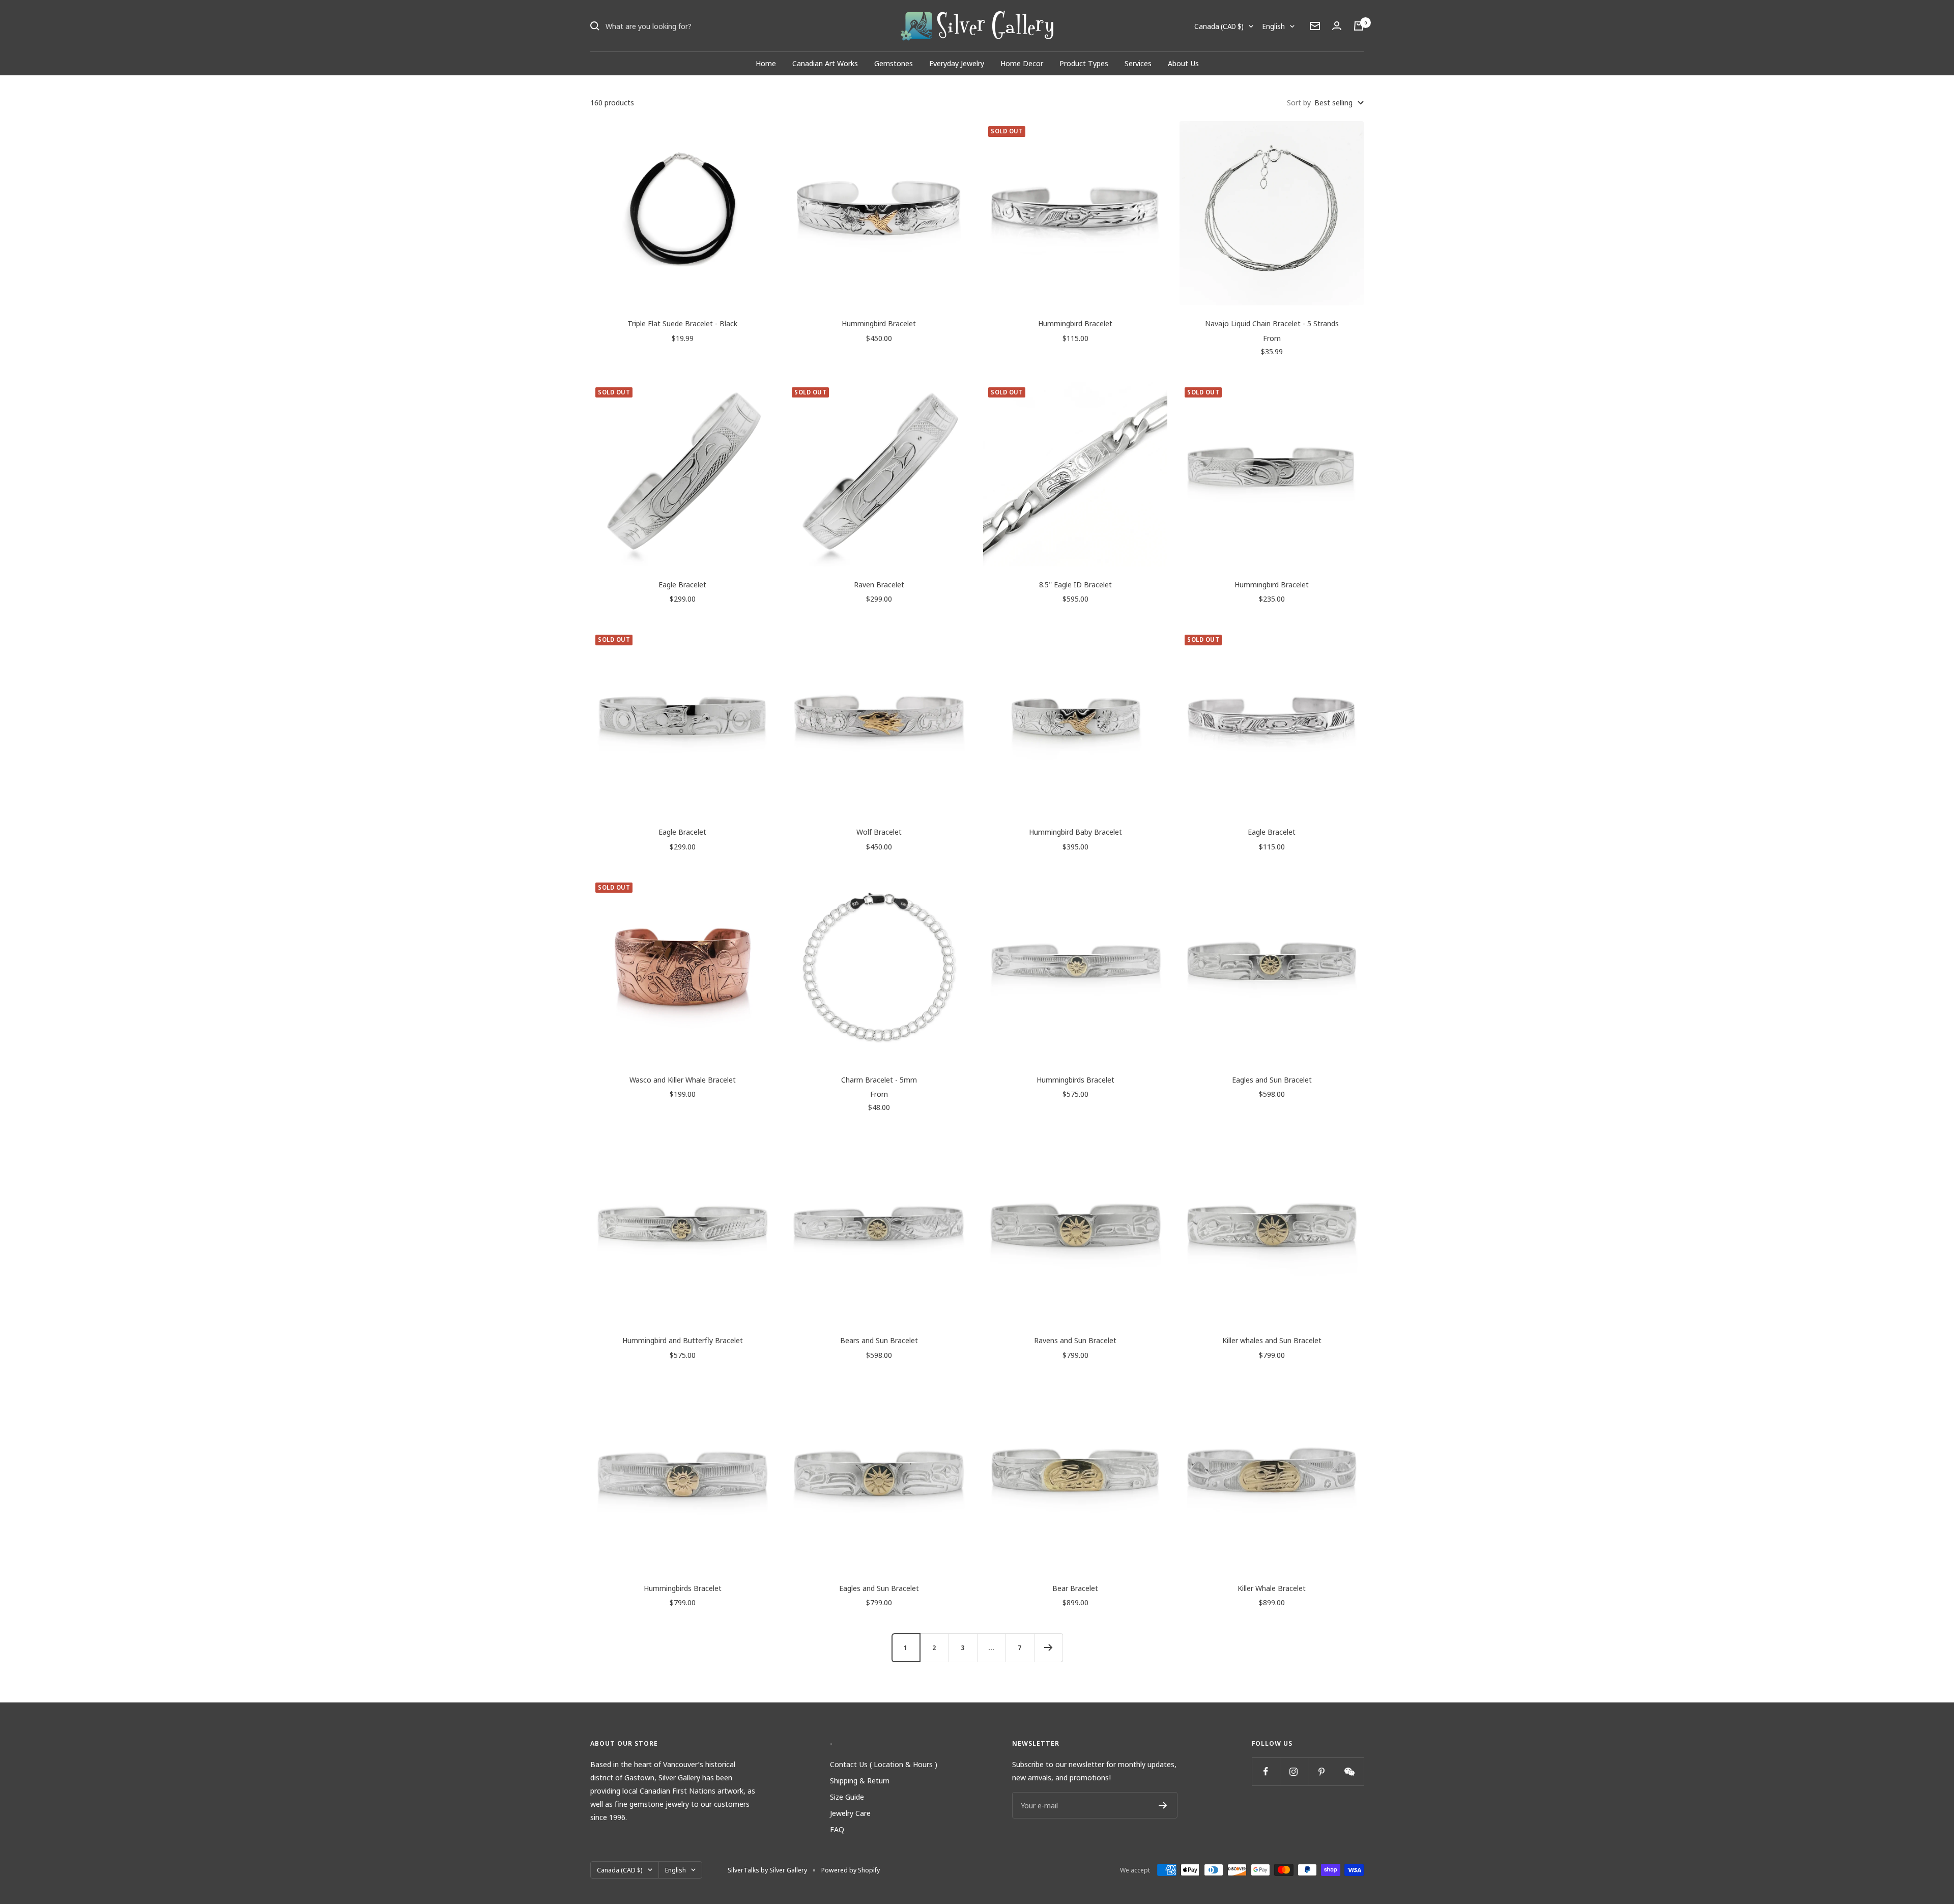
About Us (1183, 63)
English (1274, 26)
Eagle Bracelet (682, 584)
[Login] (1337, 26)
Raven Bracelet (879, 584)
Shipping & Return (860, 1780)
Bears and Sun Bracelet (879, 1340)
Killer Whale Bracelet (1272, 1588)
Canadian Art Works (825, 63)
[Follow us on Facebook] (1266, 1771)
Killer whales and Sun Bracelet (1272, 1340)
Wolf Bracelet (879, 832)
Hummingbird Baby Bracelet (1075, 832)
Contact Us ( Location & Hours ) (884, 1764)
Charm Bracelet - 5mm (879, 1079)
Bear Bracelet (1075, 1588)
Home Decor (1022, 63)
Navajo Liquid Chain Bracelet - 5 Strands (1272, 323)
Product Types (1084, 63)
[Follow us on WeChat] (1350, 1771)
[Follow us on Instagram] (1294, 1771)
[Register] (1163, 1805)
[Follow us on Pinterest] (1322, 1771)
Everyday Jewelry (957, 63)
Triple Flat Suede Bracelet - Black (682, 323)
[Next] (1048, 1647)
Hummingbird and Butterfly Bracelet (683, 1340)
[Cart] (1359, 26)
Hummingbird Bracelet (879, 323)
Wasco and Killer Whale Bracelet (683, 1079)
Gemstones (894, 63)
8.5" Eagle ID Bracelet (1075, 584)
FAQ (837, 1829)
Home (766, 63)
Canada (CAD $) (1219, 26)
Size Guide (847, 1797)
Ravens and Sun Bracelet (1075, 1340)
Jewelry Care (850, 1813)
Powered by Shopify (851, 1870)
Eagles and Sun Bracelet (1272, 1079)
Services (1138, 63)
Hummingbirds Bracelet (1075, 1079)
